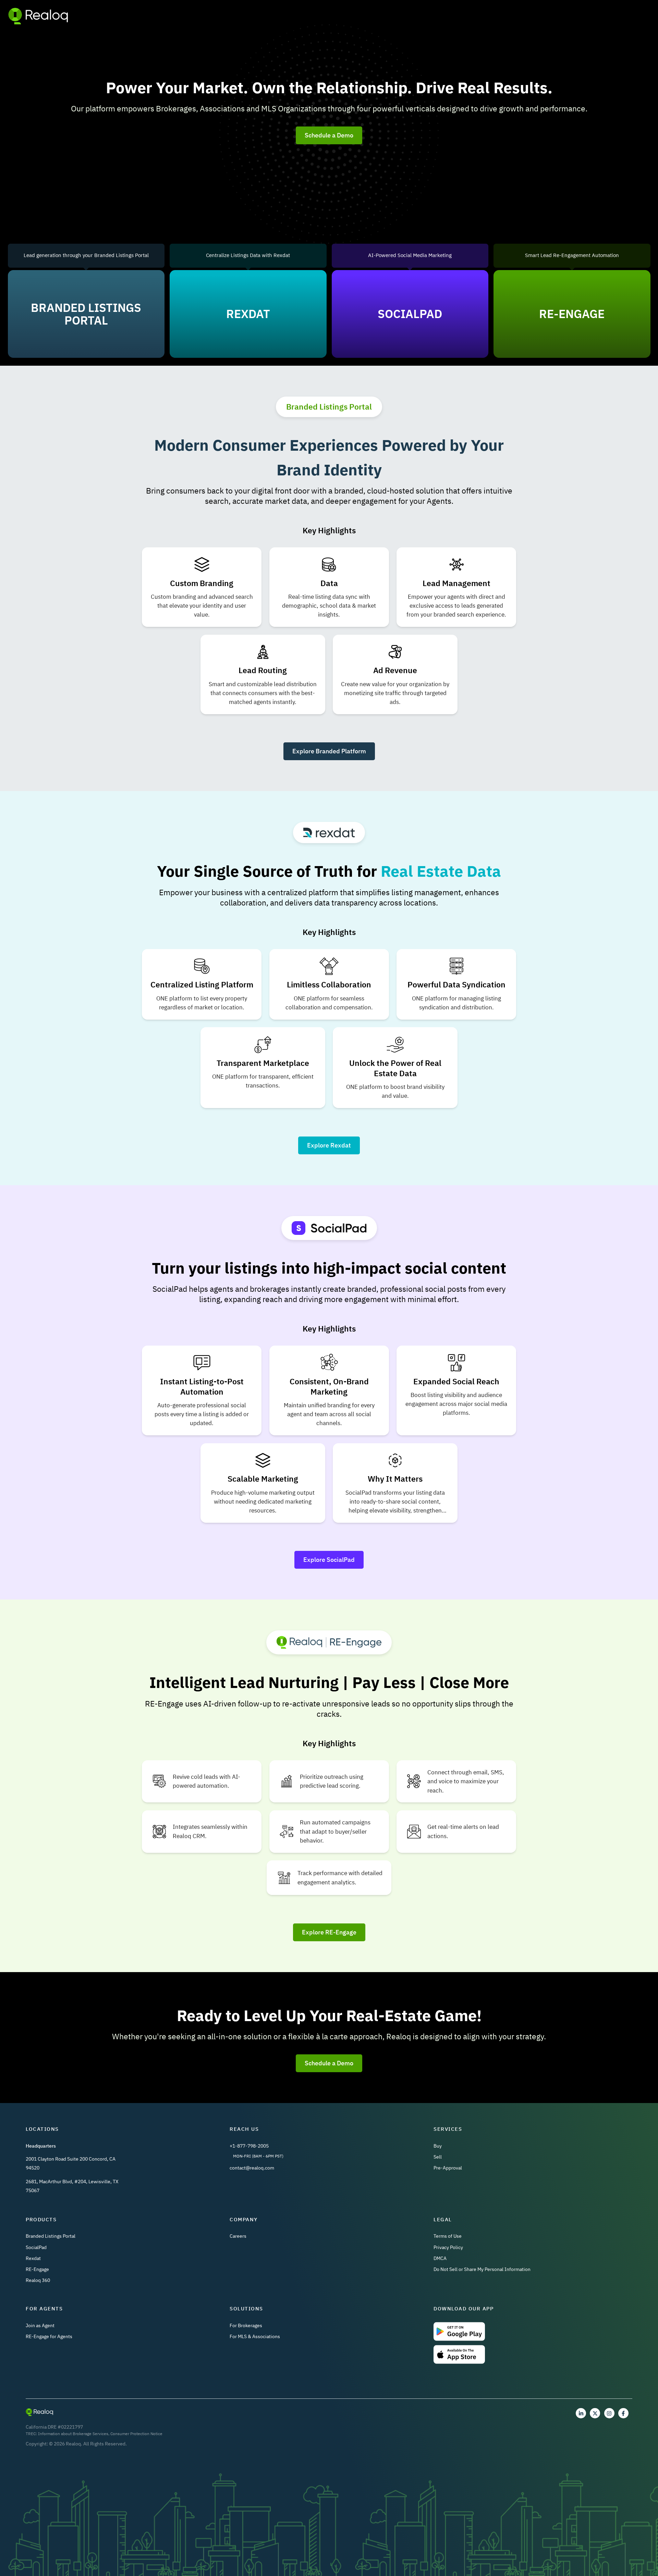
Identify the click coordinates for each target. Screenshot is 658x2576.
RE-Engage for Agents (49, 2336)
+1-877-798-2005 (249, 2146)
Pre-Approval (448, 2168)
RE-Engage (37, 2269)
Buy (438, 2146)
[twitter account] (595, 2413)
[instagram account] (609, 2413)
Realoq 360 (38, 2280)
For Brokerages (246, 2325)
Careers (238, 2236)
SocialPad (36, 2247)
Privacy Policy (448, 2247)
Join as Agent (40, 2325)
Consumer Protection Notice (136, 2434)
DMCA (440, 2258)
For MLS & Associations (255, 2336)
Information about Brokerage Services (73, 2434)
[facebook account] (623, 2413)
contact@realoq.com (252, 2168)
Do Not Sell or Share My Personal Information (482, 2269)
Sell (438, 2157)
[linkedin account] (581, 2413)
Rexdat (33, 2258)
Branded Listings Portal (51, 2236)
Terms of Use (448, 2236)
